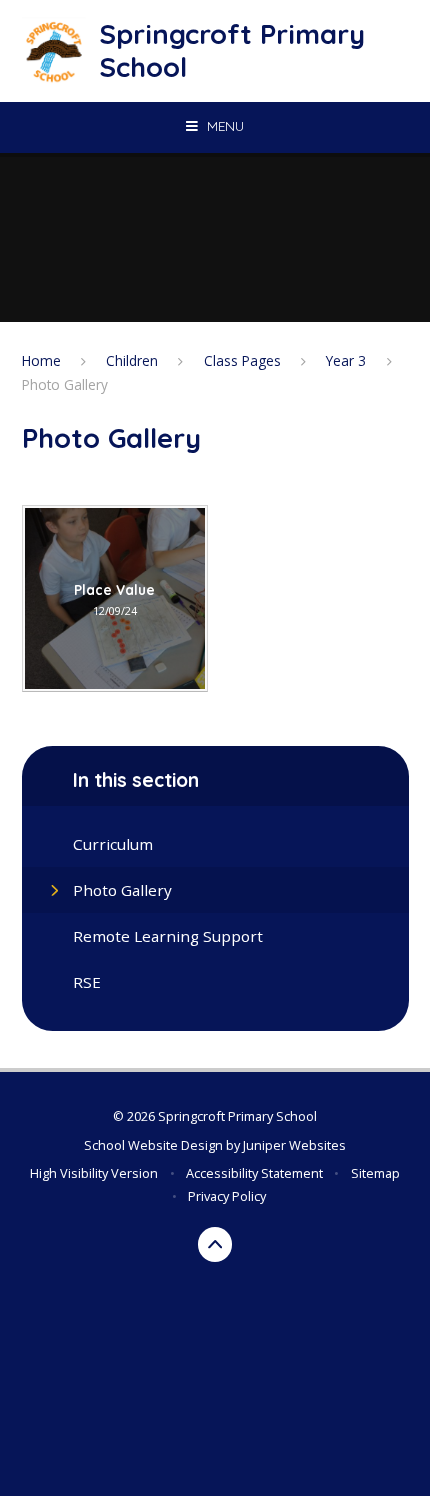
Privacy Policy (227, 1196)
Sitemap (375, 1173)
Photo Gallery (65, 384)
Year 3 (346, 360)
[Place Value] (115, 598)
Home (41, 360)
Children (132, 360)
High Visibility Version (94, 1173)
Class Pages (242, 360)
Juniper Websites (294, 1145)
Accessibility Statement (254, 1173)
